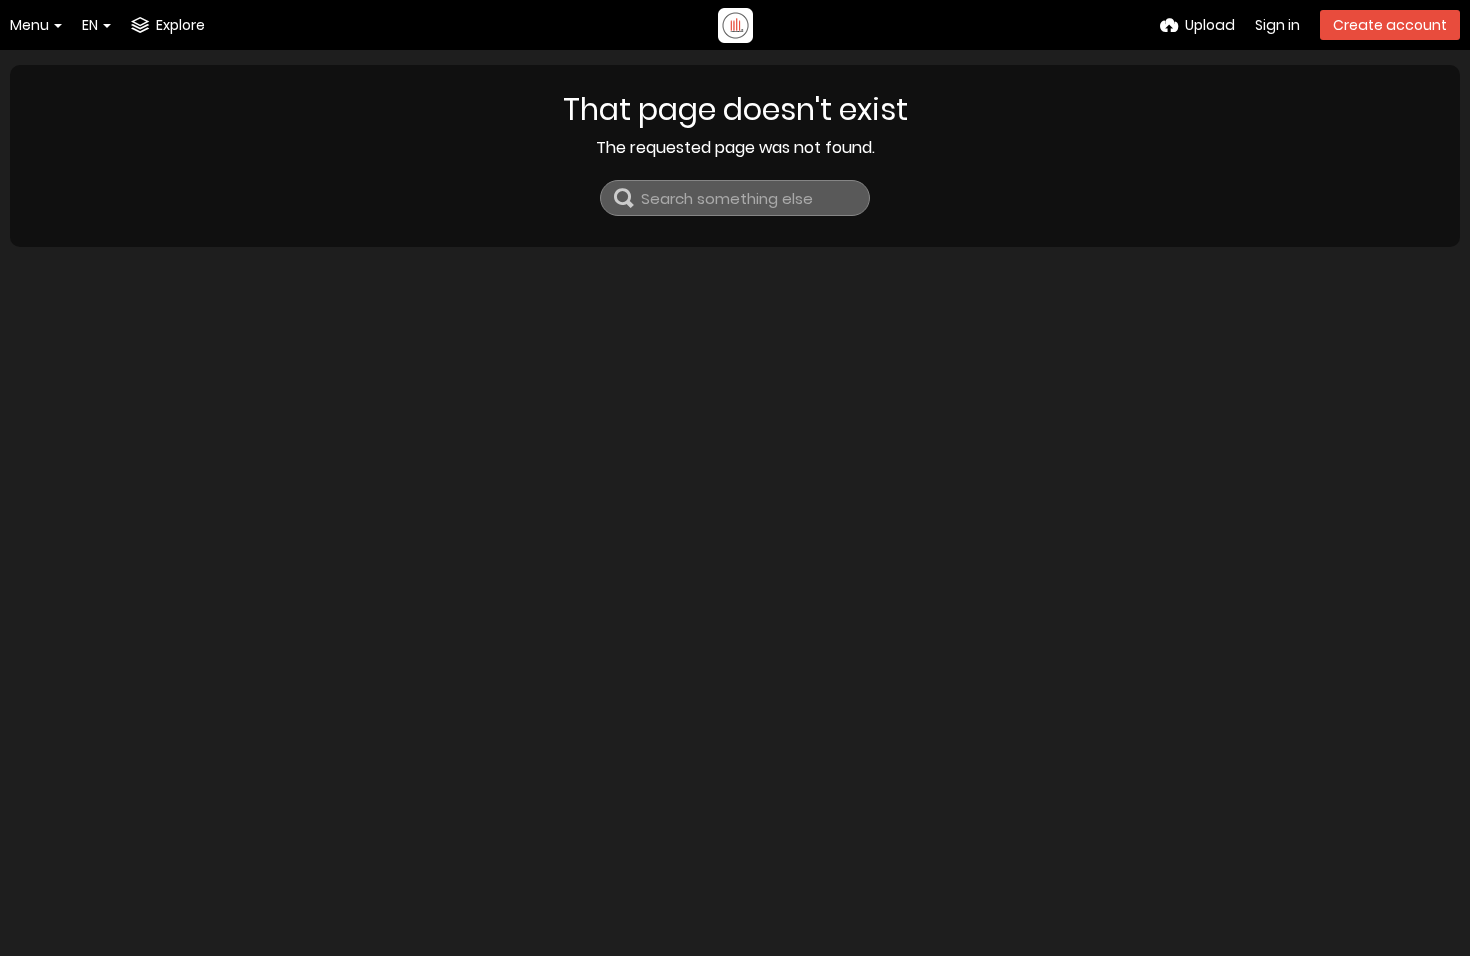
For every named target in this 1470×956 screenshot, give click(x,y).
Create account (1390, 25)
